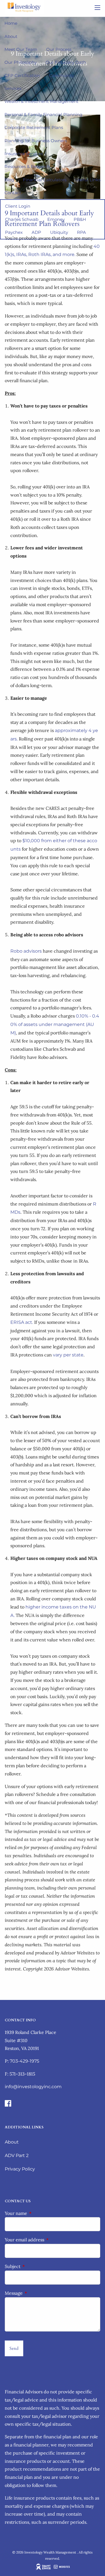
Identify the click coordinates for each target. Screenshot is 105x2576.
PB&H (80, 219)
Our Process (59, 49)
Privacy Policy (20, 2169)
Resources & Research (27, 166)
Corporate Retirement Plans (34, 127)
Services (13, 88)
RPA (81, 232)
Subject (35, 2266)
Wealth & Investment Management (41, 101)
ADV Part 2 (17, 2155)
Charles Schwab (22, 219)
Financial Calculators (45, 180)
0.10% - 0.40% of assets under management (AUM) (55, 1024)
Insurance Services (24, 154)
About (11, 36)
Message (37, 2293)
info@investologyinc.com (33, 2087)
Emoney (56, 219)
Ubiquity (59, 232)
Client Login (18, 206)
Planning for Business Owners (36, 141)
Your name (39, 2213)
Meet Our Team (21, 49)
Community (62, 75)
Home (11, 23)
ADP (36, 232)
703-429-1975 (25, 2061)
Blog (9, 180)
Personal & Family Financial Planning (43, 115)
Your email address (47, 2240)
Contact (13, 193)
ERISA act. (22, 1322)
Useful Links (88, 180)
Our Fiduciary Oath (66, 62)
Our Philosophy (21, 62)
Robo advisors (26, 951)
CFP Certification (22, 75)
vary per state (68, 1355)
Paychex (14, 232)
